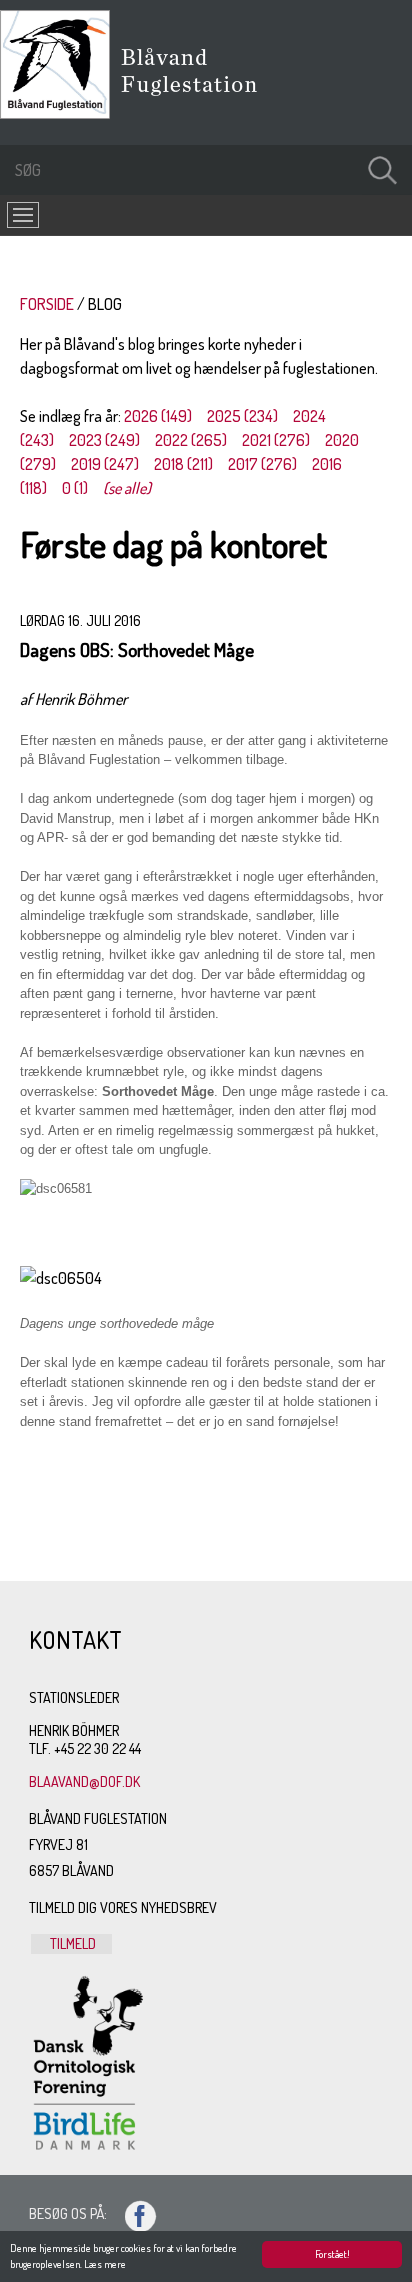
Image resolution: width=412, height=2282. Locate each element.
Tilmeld (71, 1943)
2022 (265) (191, 440)
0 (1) (75, 488)
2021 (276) (276, 440)
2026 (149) (158, 416)
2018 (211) (183, 464)
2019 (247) (105, 464)
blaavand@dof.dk (84, 1781)
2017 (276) (262, 464)
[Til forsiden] (60, 113)
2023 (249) (104, 440)
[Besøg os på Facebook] (132, 2213)
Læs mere (105, 2264)
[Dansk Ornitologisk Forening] (199, 99)
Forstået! (332, 2254)
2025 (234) (242, 416)
